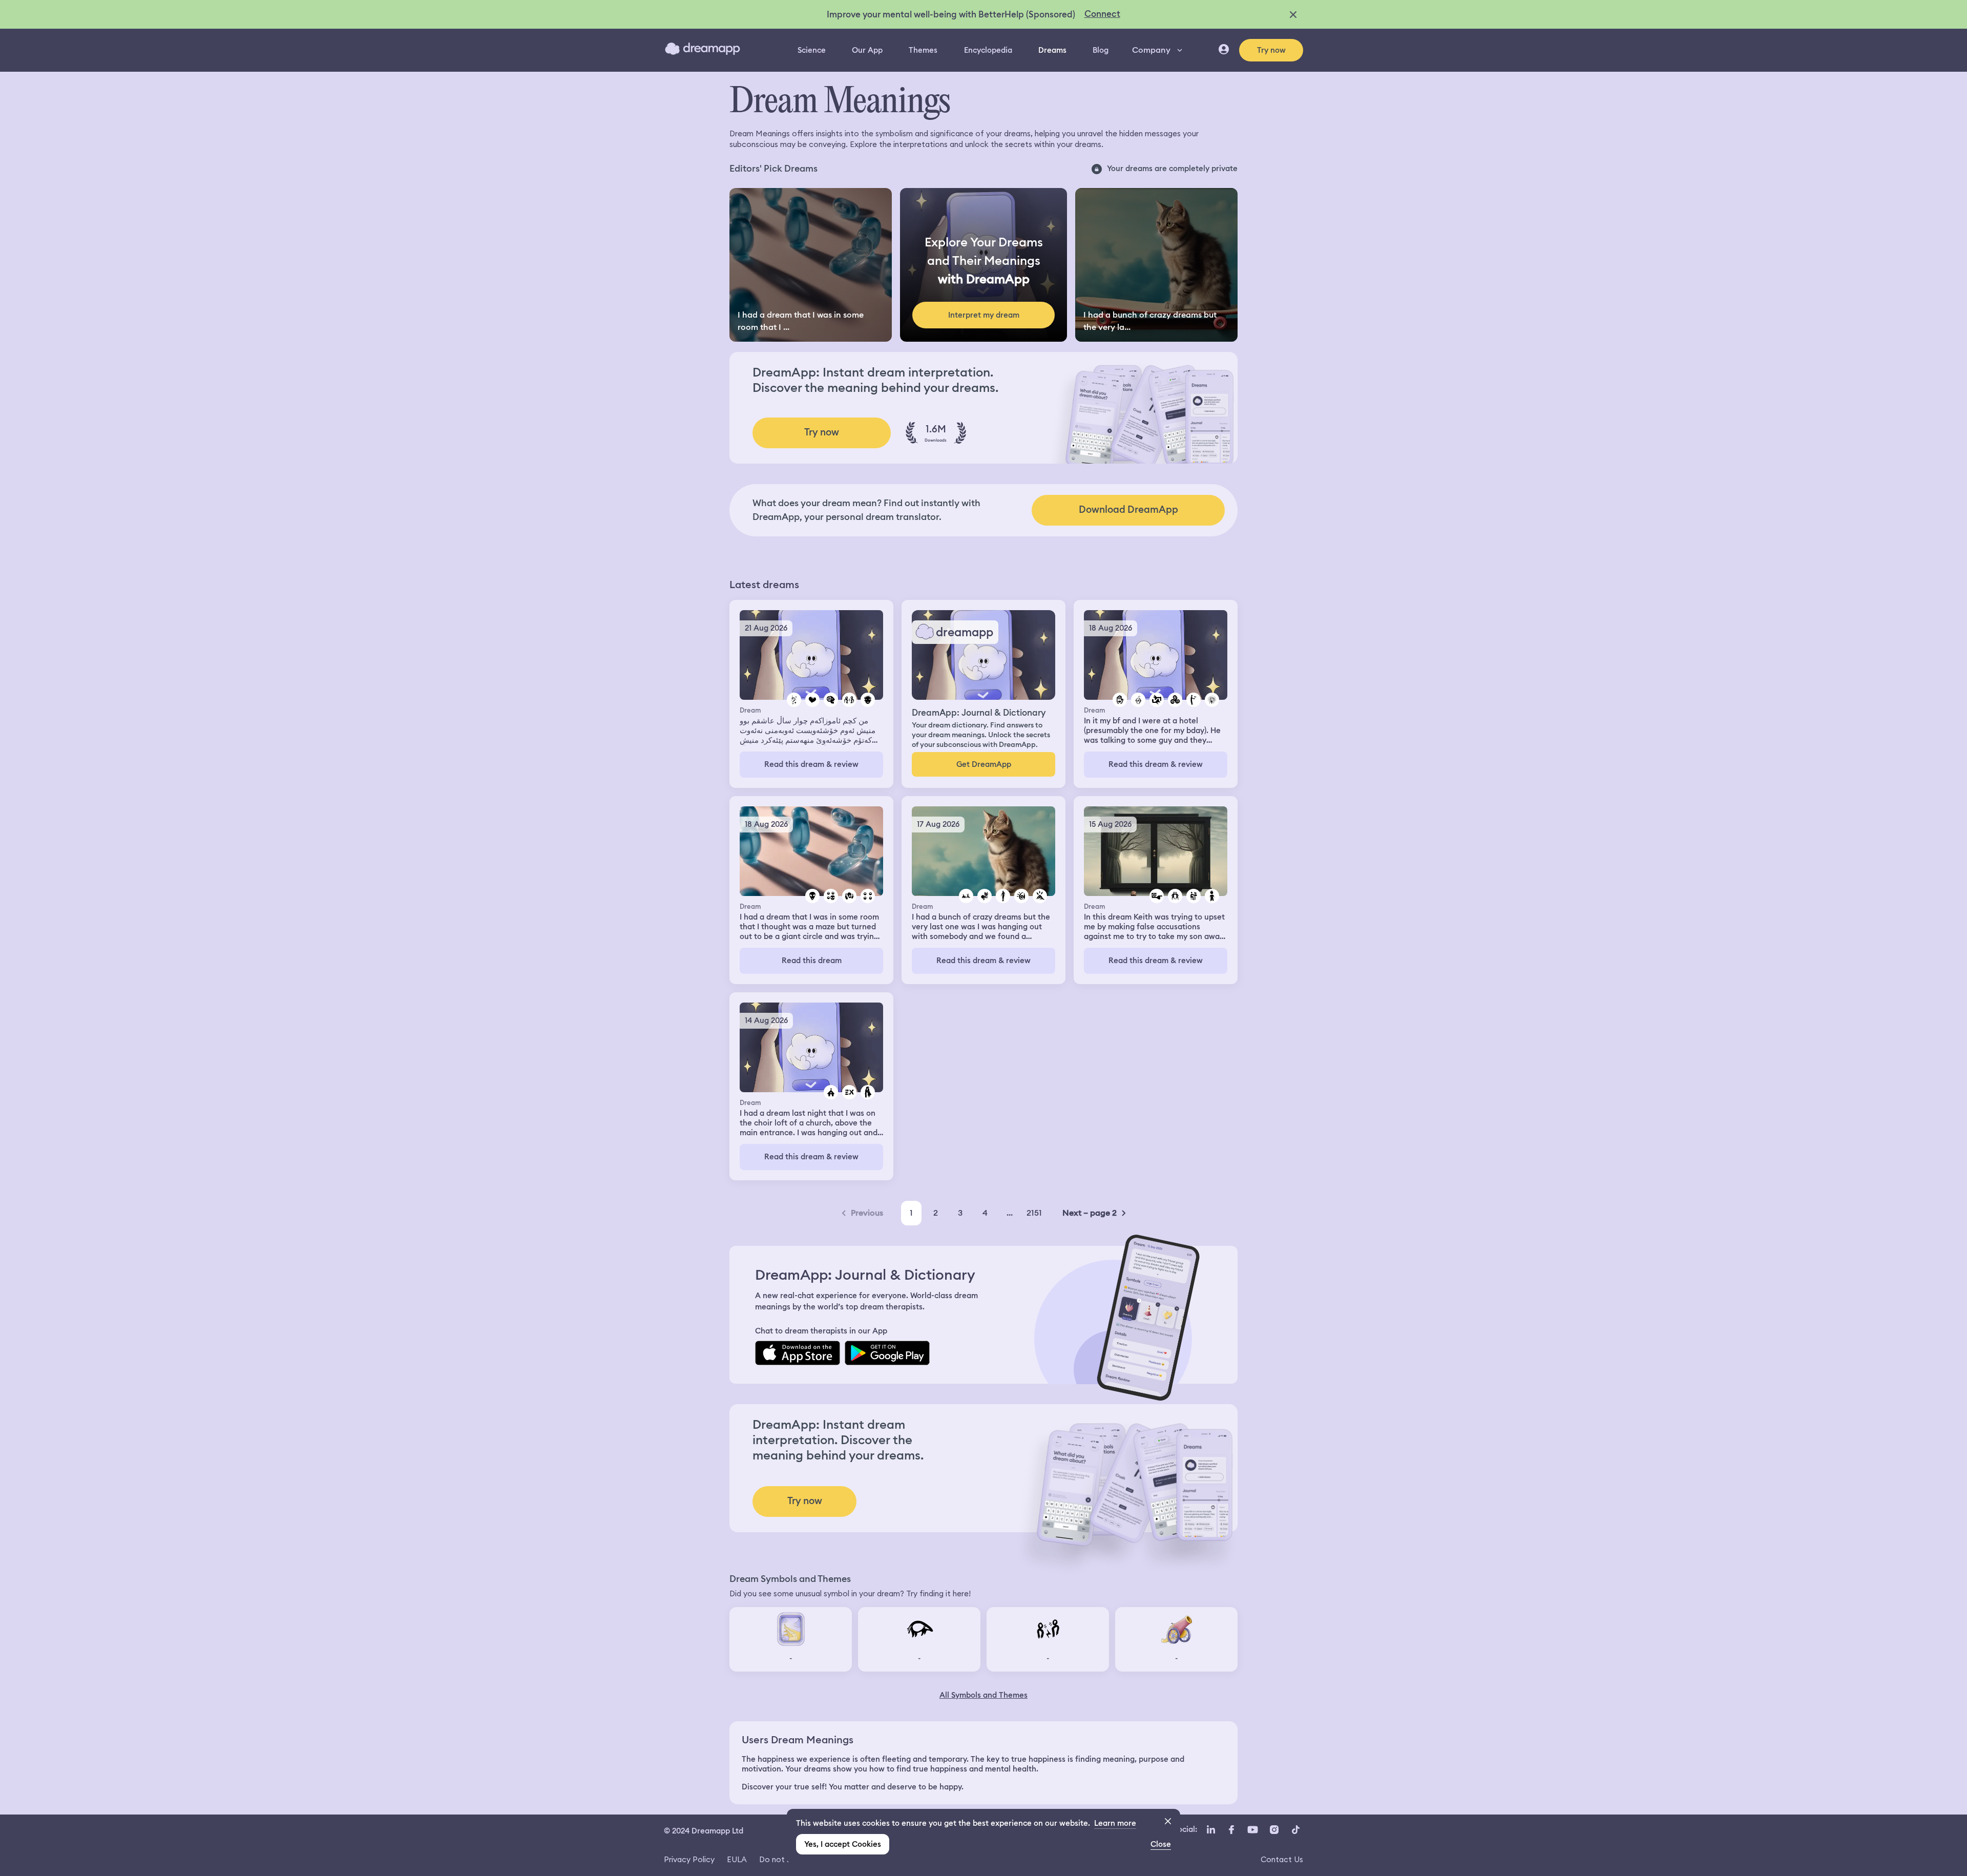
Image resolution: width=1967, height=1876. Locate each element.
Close (1161, 1844)
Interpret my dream (984, 315)
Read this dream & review (811, 764)
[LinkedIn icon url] (1211, 1830)
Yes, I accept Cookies (843, 1844)
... (1010, 1213)
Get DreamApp (984, 764)
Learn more (1115, 1823)
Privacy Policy (689, 1859)
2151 (1034, 1213)
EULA (737, 1859)
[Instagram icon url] (1274, 1830)
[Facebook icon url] (1231, 1830)
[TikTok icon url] (1295, 1830)
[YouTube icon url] (1252, 1830)
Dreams (1052, 50)
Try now (1271, 50)
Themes (923, 50)
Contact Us (1282, 1859)
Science (812, 50)
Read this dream (812, 961)
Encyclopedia (988, 50)
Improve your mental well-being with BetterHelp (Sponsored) (951, 14)
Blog (1101, 50)
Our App (867, 50)
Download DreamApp (1128, 509)
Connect (1102, 14)
